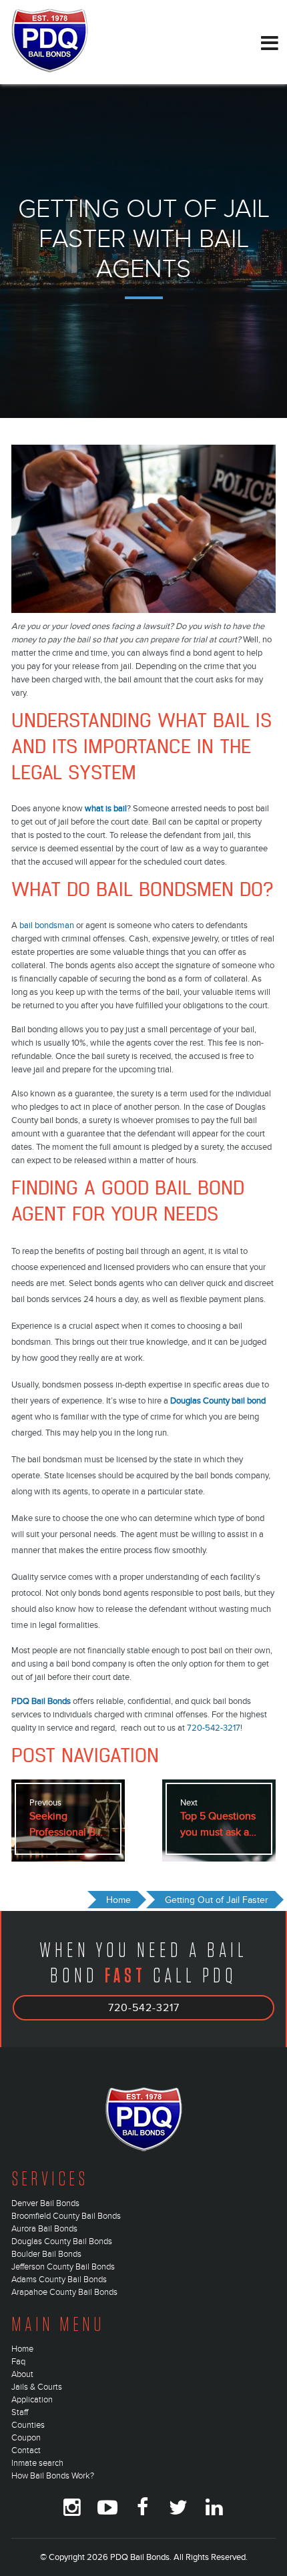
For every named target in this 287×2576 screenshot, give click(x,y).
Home (22, 2349)
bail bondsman (47, 925)
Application (32, 2400)
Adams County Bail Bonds (59, 2280)
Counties (28, 2425)
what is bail (106, 809)
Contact (26, 2450)
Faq (18, 2362)
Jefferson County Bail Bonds (63, 2267)
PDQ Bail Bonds (41, 1701)
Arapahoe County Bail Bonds (64, 2292)
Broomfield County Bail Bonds (66, 2216)
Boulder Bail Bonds (46, 2254)
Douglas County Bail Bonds (62, 2241)
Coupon (26, 2438)
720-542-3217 (214, 1728)
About (22, 2374)
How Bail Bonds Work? (53, 2476)
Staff (20, 2412)
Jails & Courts (37, 2387)
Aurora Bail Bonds (44, 2229)
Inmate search (37, 2463)
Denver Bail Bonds (45, 2203)
